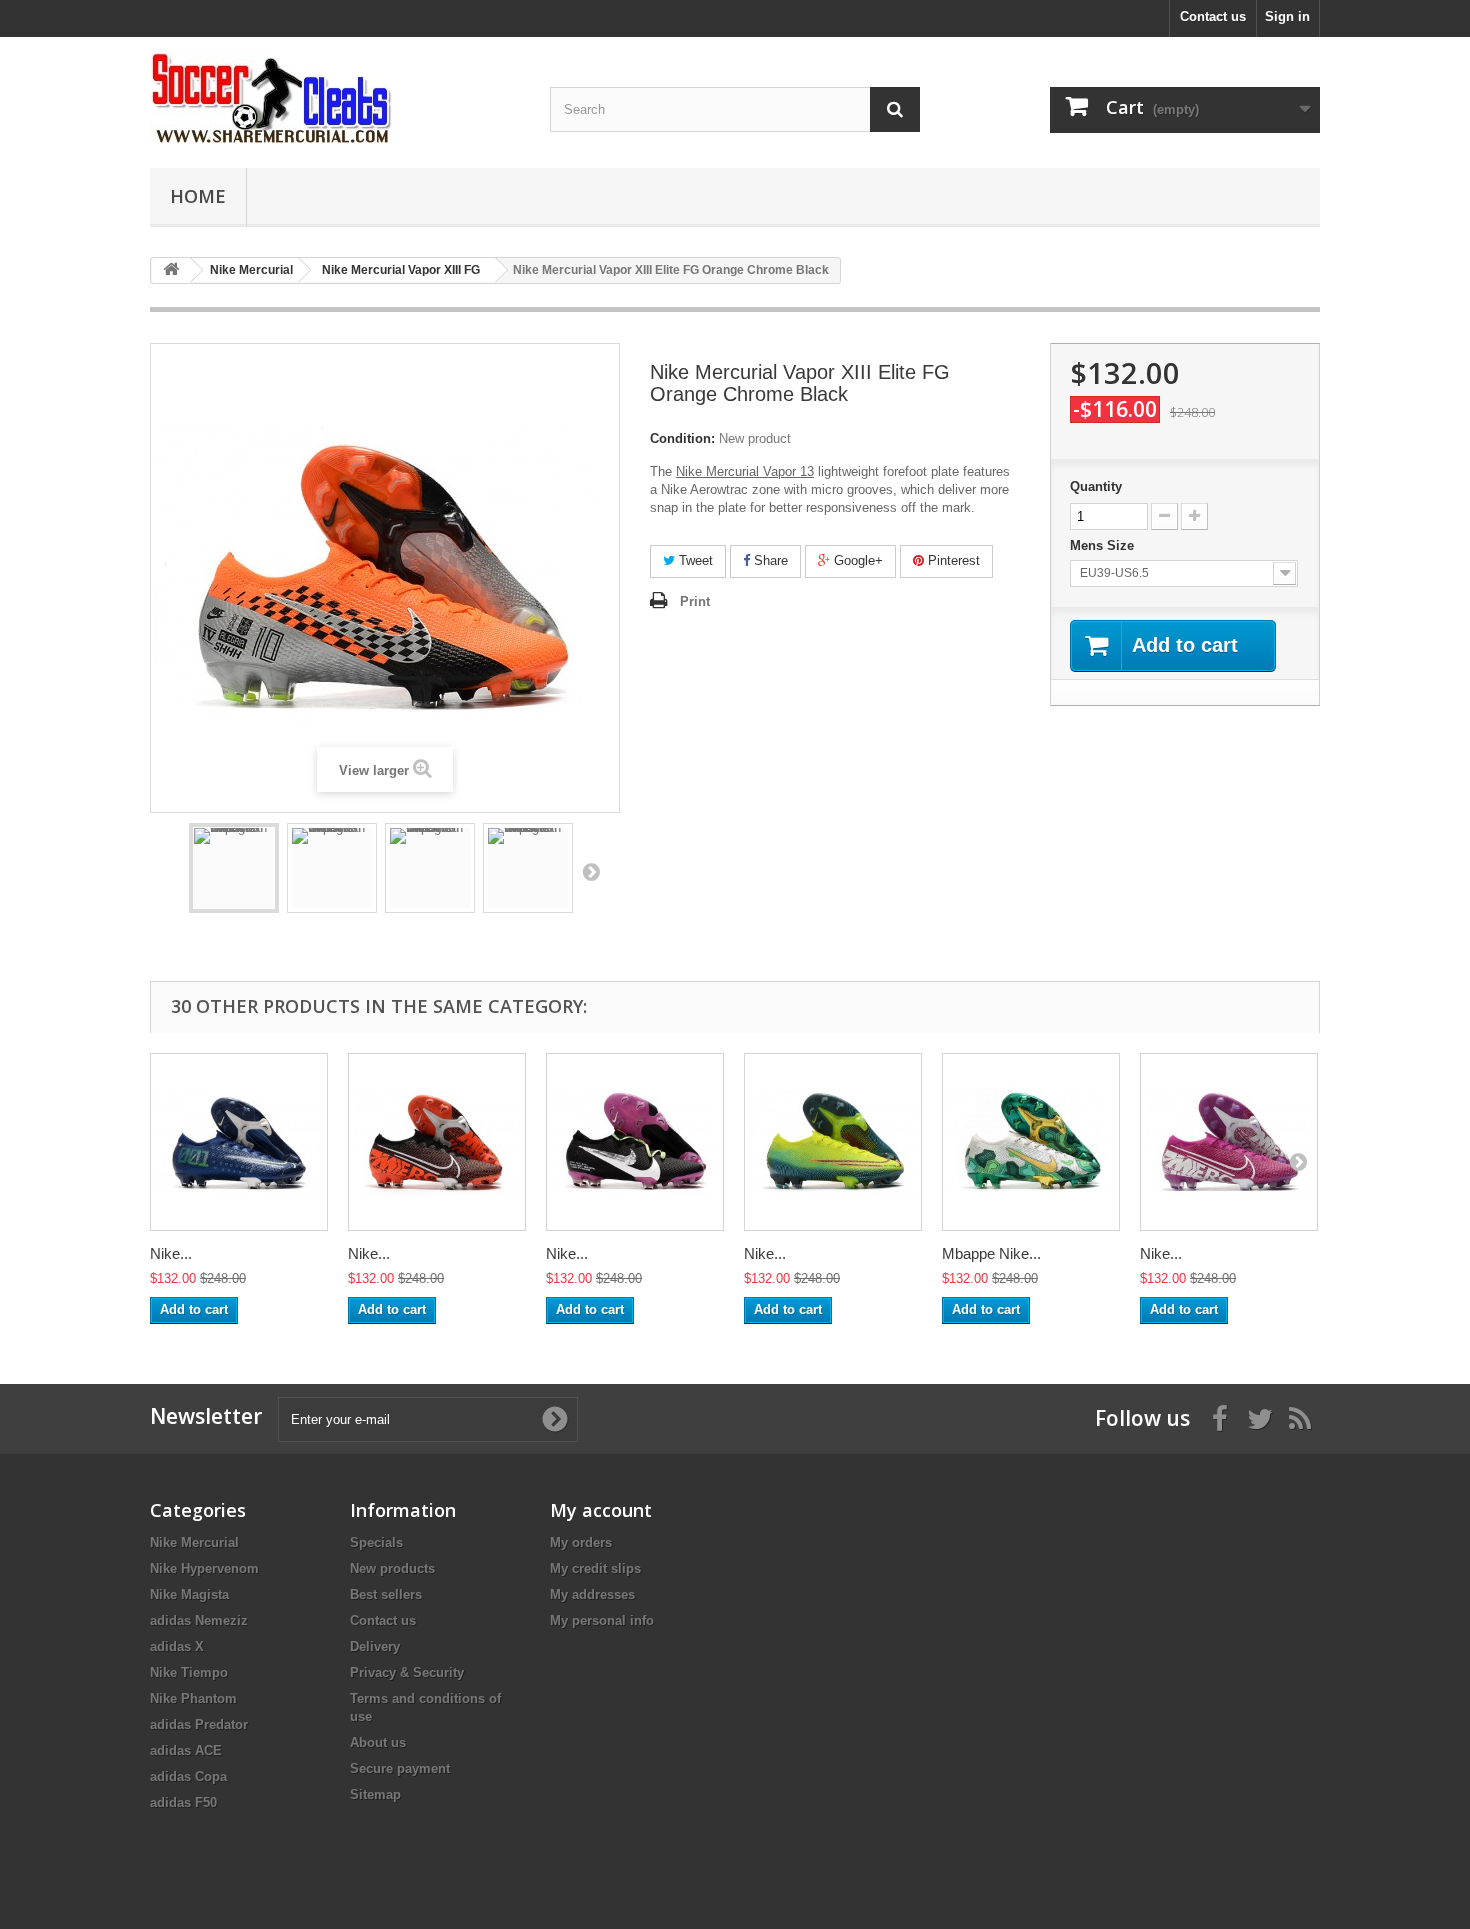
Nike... (171, 1253)
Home (198, 196)
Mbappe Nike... (991, 1253)
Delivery (375, 1646)
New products (392, 1568)
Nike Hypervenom (204, 1568)
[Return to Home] (171, 270)
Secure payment (400, 1768)
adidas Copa (188, 1776)
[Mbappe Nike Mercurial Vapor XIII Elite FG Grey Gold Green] (1031, 1142)
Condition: (682, 438)
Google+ (856, 560)
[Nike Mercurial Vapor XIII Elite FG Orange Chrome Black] (234, 868)
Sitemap (375, 1794)
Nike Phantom (193, 1698)
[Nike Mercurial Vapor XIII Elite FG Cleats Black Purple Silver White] (635, 1142)
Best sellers (386, 1594)
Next (591, 871)
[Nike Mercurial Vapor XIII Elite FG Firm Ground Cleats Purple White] (1229, 1142)
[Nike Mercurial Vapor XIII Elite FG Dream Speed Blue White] (239, 1142)
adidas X (177, 1646)
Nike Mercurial (194, 1542)
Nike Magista (189, 1594)
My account (601, 1510)
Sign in (1287, 16)
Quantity (1096, 486)
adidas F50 (183, 1802)
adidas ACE (186, 1750)
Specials (376, 1542)
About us (378, 1742)
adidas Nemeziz (199, 1620)
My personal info (602, 1620)
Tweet (694, 560)
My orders (581, 1542)
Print (695, 601)
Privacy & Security (407, 1672)
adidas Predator (199, 1724)
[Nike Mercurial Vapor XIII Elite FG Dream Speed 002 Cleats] (833, 1142)
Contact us (1213, 16)
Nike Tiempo (189, 1672)
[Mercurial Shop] (335, 97)
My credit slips (595, 1568)
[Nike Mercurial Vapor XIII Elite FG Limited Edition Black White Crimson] (437, 1142)
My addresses (592, 1594)
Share (769, 560)
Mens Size (1104, 545)
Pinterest (952, 560)
